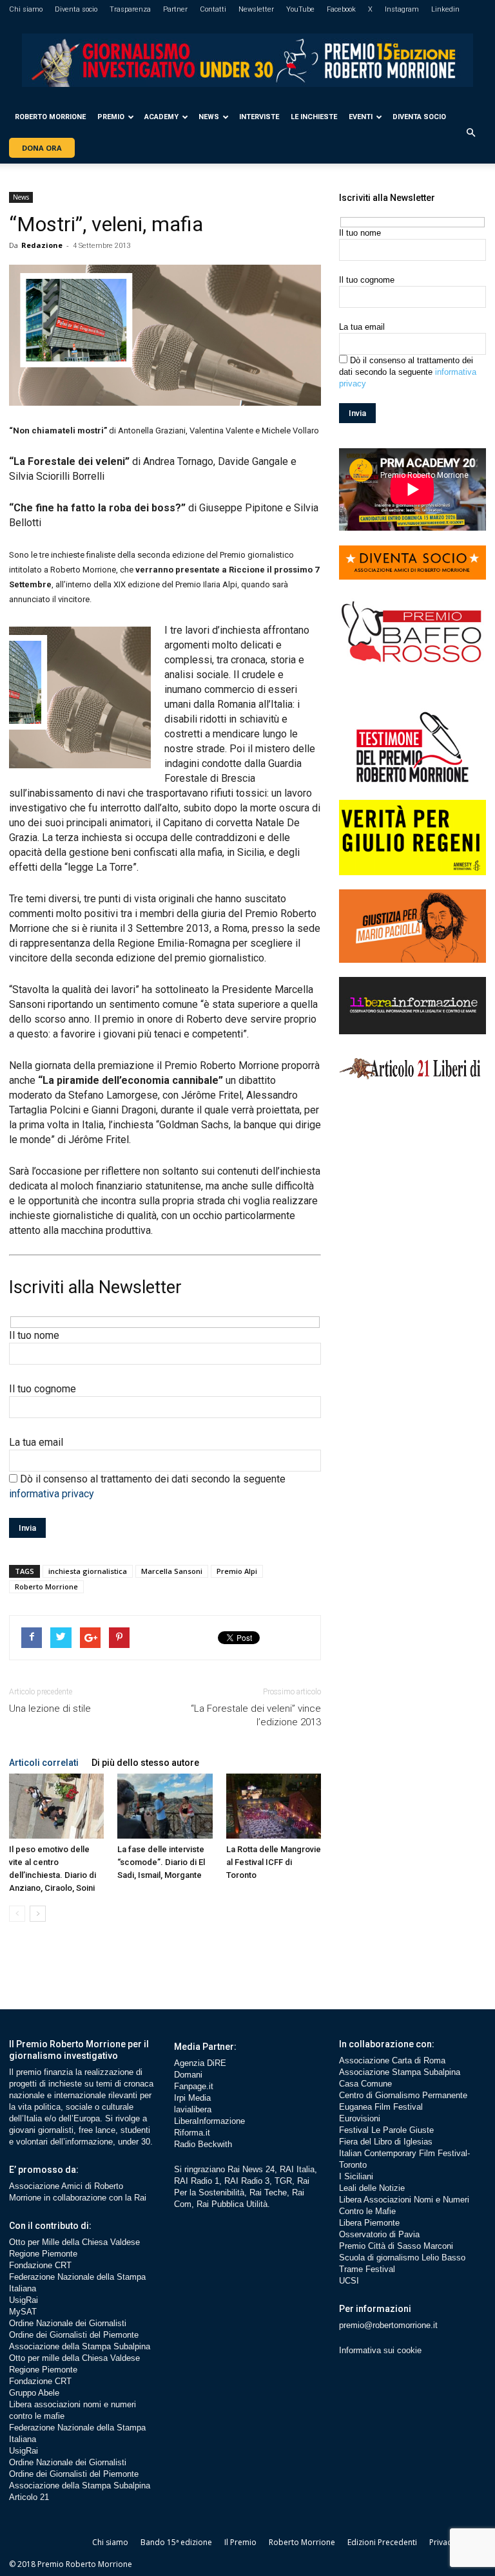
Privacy (442, 2542)
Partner (175, 9)
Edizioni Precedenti (382, 2542)
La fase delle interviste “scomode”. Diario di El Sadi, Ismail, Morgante (161, 1862)
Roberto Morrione (50, 117)
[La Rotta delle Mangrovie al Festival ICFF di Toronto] (274, 1806)
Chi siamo (26, 9)
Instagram (402, 9)
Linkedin (445, 9)
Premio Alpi (237, 1571)
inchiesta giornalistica (88, 1571)
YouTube (300, 9)
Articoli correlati (44, 1763)
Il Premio (240, 2542)
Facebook (341, 9)
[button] (471, 133)
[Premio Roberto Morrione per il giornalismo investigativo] (247, 60)
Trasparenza (130, 9)
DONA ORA (42, 148)
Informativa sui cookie (380, 2350)
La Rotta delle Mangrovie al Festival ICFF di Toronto (274, 1862)
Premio (111, 117)
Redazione (42, 245)
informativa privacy (52, 1494)
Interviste (259, 117)
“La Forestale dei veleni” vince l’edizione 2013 (256, 1715)
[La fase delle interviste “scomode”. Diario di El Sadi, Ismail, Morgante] (165, 1806)
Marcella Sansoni (172, 1571)
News (209, 117)
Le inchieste (314, 117)
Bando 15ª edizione (176, 2542)
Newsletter (256, 9)
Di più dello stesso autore (145, 1763)
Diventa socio (76, 9)
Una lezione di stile (50, 1709)
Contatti (213, 9)
